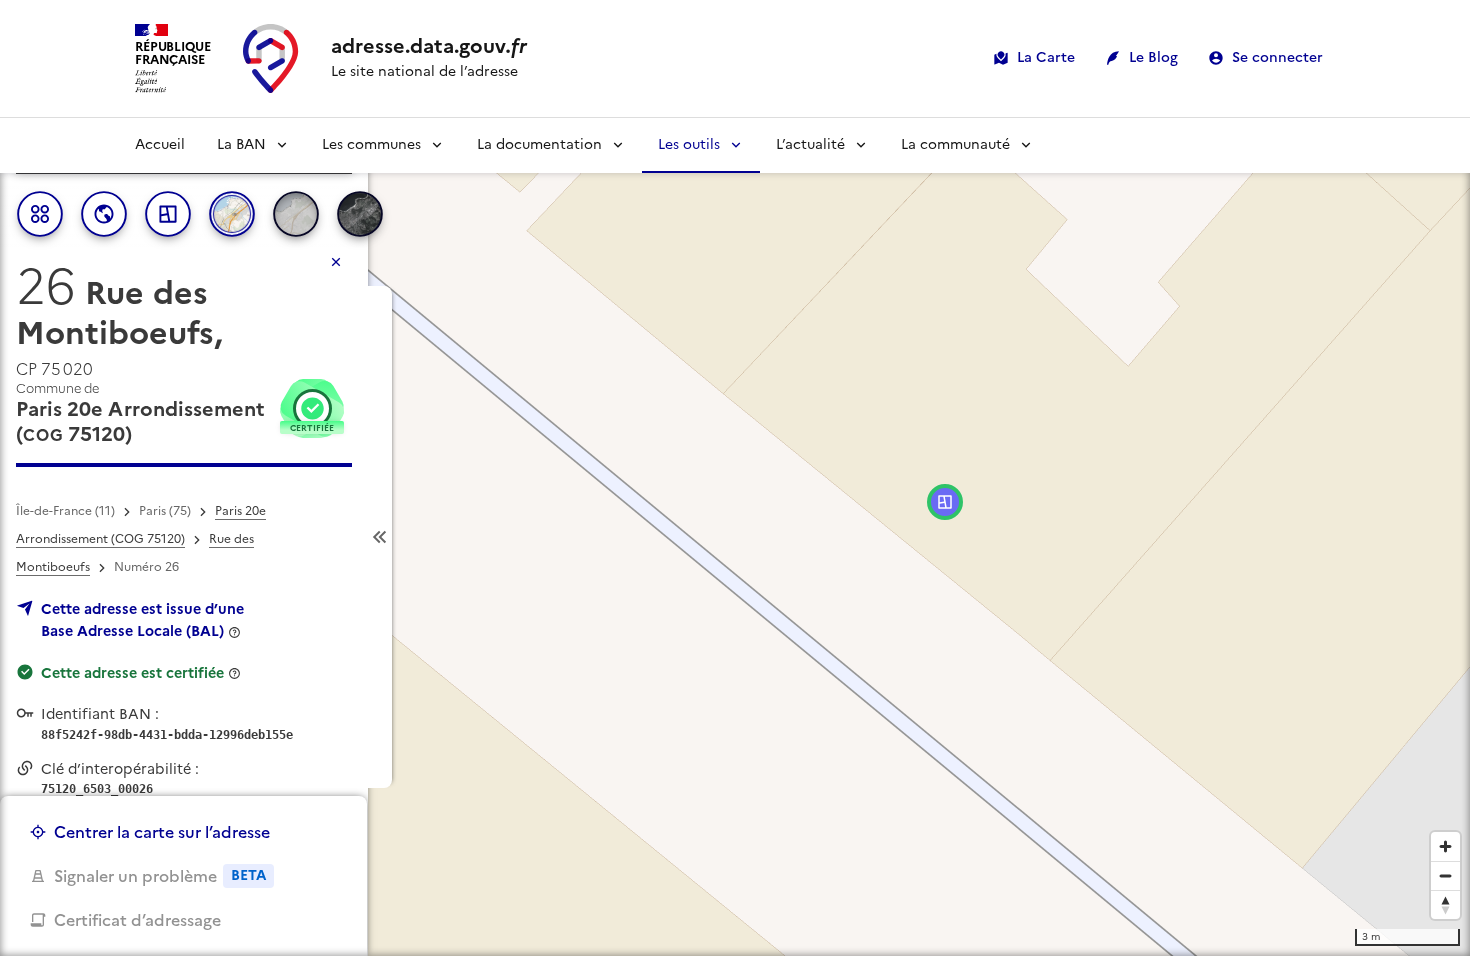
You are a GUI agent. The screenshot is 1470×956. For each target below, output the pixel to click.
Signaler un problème (160, 876)
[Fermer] (336, 262)
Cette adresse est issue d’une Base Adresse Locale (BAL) (142, 620)
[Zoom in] (1445, 846)
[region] (735, 537)
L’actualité (810, 144)
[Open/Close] (380, 537)
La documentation (539, 144)
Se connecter (1277, 57)
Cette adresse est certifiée (132, 673)
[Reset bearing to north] (1445, 904)
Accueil (160, 144)
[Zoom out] (1445, 875)
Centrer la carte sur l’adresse (162, 832)
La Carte (1046, 57)
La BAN (241, 144)
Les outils (689, 144)
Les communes (371, 144)
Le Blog (1153, 57)
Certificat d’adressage (137, 920)
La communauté (955, 144)
